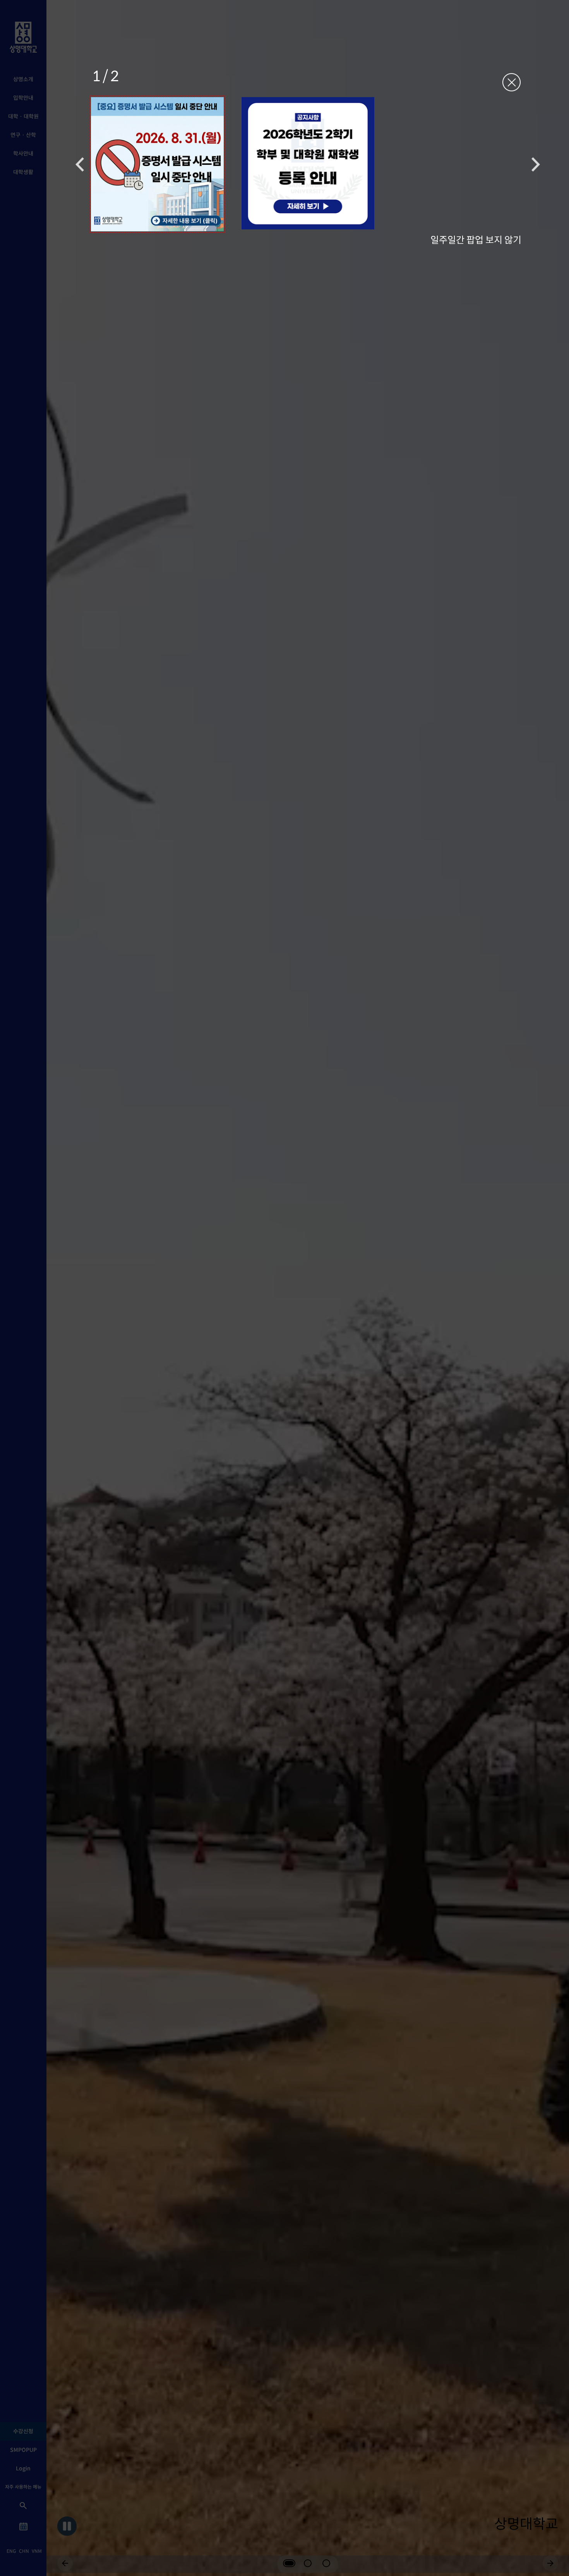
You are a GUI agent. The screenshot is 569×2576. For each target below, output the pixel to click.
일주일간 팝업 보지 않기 (476, 239)
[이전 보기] (80, 164)
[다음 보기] (536, 164)
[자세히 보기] (157, 164)
